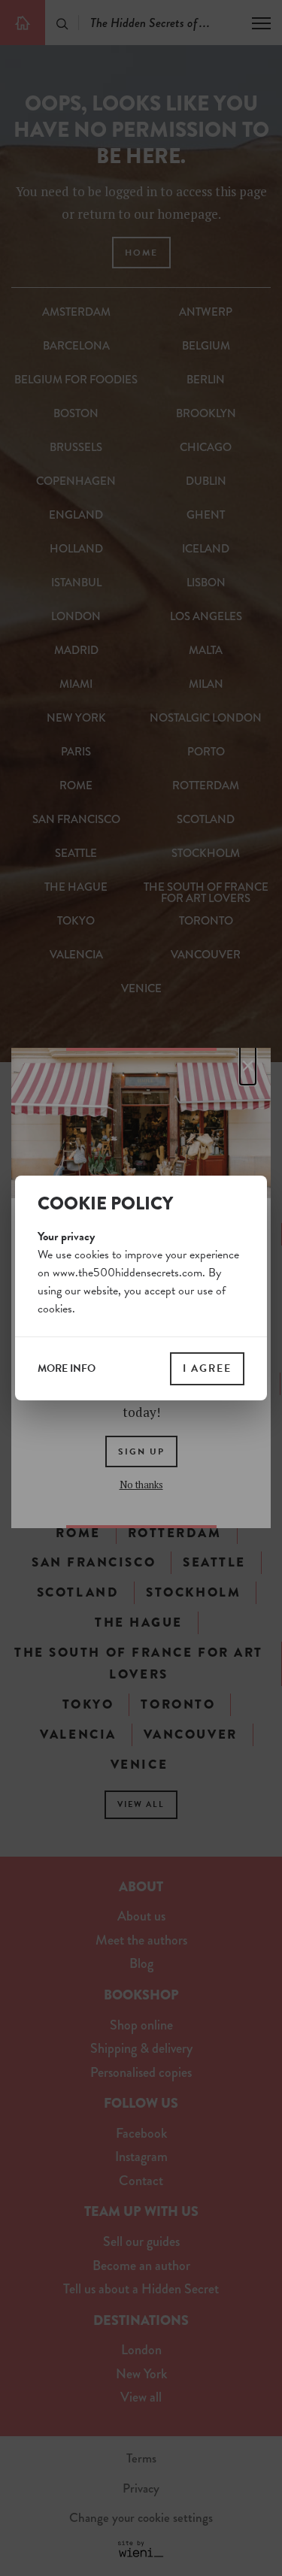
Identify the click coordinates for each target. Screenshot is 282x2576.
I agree (207, 1368)
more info (67, 1369)
